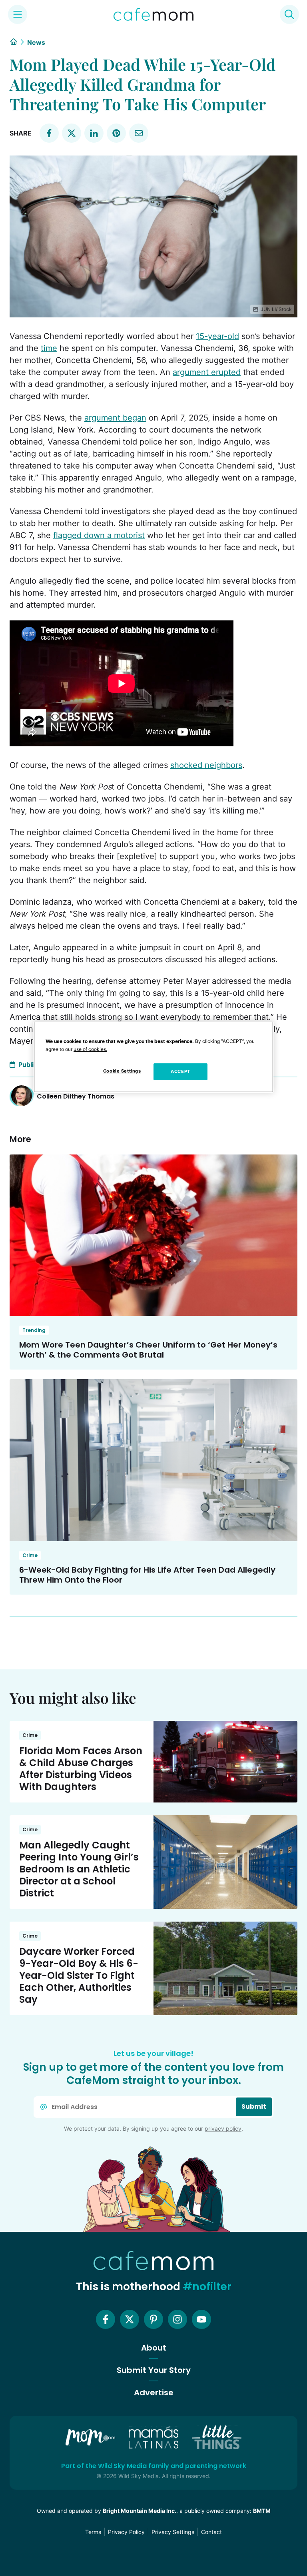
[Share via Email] (139, 133)
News (36, 42)
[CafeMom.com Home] (153, 14)
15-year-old (217, 336)
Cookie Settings (122, 1071)
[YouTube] (201, 2319)
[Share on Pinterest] (116, 133)
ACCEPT (180, 1071)
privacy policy (223, 2128)
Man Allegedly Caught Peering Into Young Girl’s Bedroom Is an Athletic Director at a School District (79, 1869)
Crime (30, 1555)
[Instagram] (177, 2319)
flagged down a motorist (99, 535)
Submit (254, 2106)
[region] (153, 1057)
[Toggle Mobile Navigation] (18, 14)
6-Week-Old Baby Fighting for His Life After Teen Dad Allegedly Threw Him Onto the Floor (147, 1575)
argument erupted (207, 372)
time (49, 348)
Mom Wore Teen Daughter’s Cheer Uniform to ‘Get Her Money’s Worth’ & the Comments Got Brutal (148, 1350)
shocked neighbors (206, 765)
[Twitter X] (130, 2319)
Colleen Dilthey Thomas (76, 1096)
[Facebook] (106, 2319)
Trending (34, 1330)
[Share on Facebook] (49, 133)
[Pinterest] (153, 2319)
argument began (115, 418)
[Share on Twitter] (72, 133)
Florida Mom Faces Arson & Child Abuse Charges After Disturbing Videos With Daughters (81, 1769)
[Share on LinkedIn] (94, 133)
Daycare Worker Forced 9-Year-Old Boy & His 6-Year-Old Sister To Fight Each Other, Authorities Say (79, 1975)
